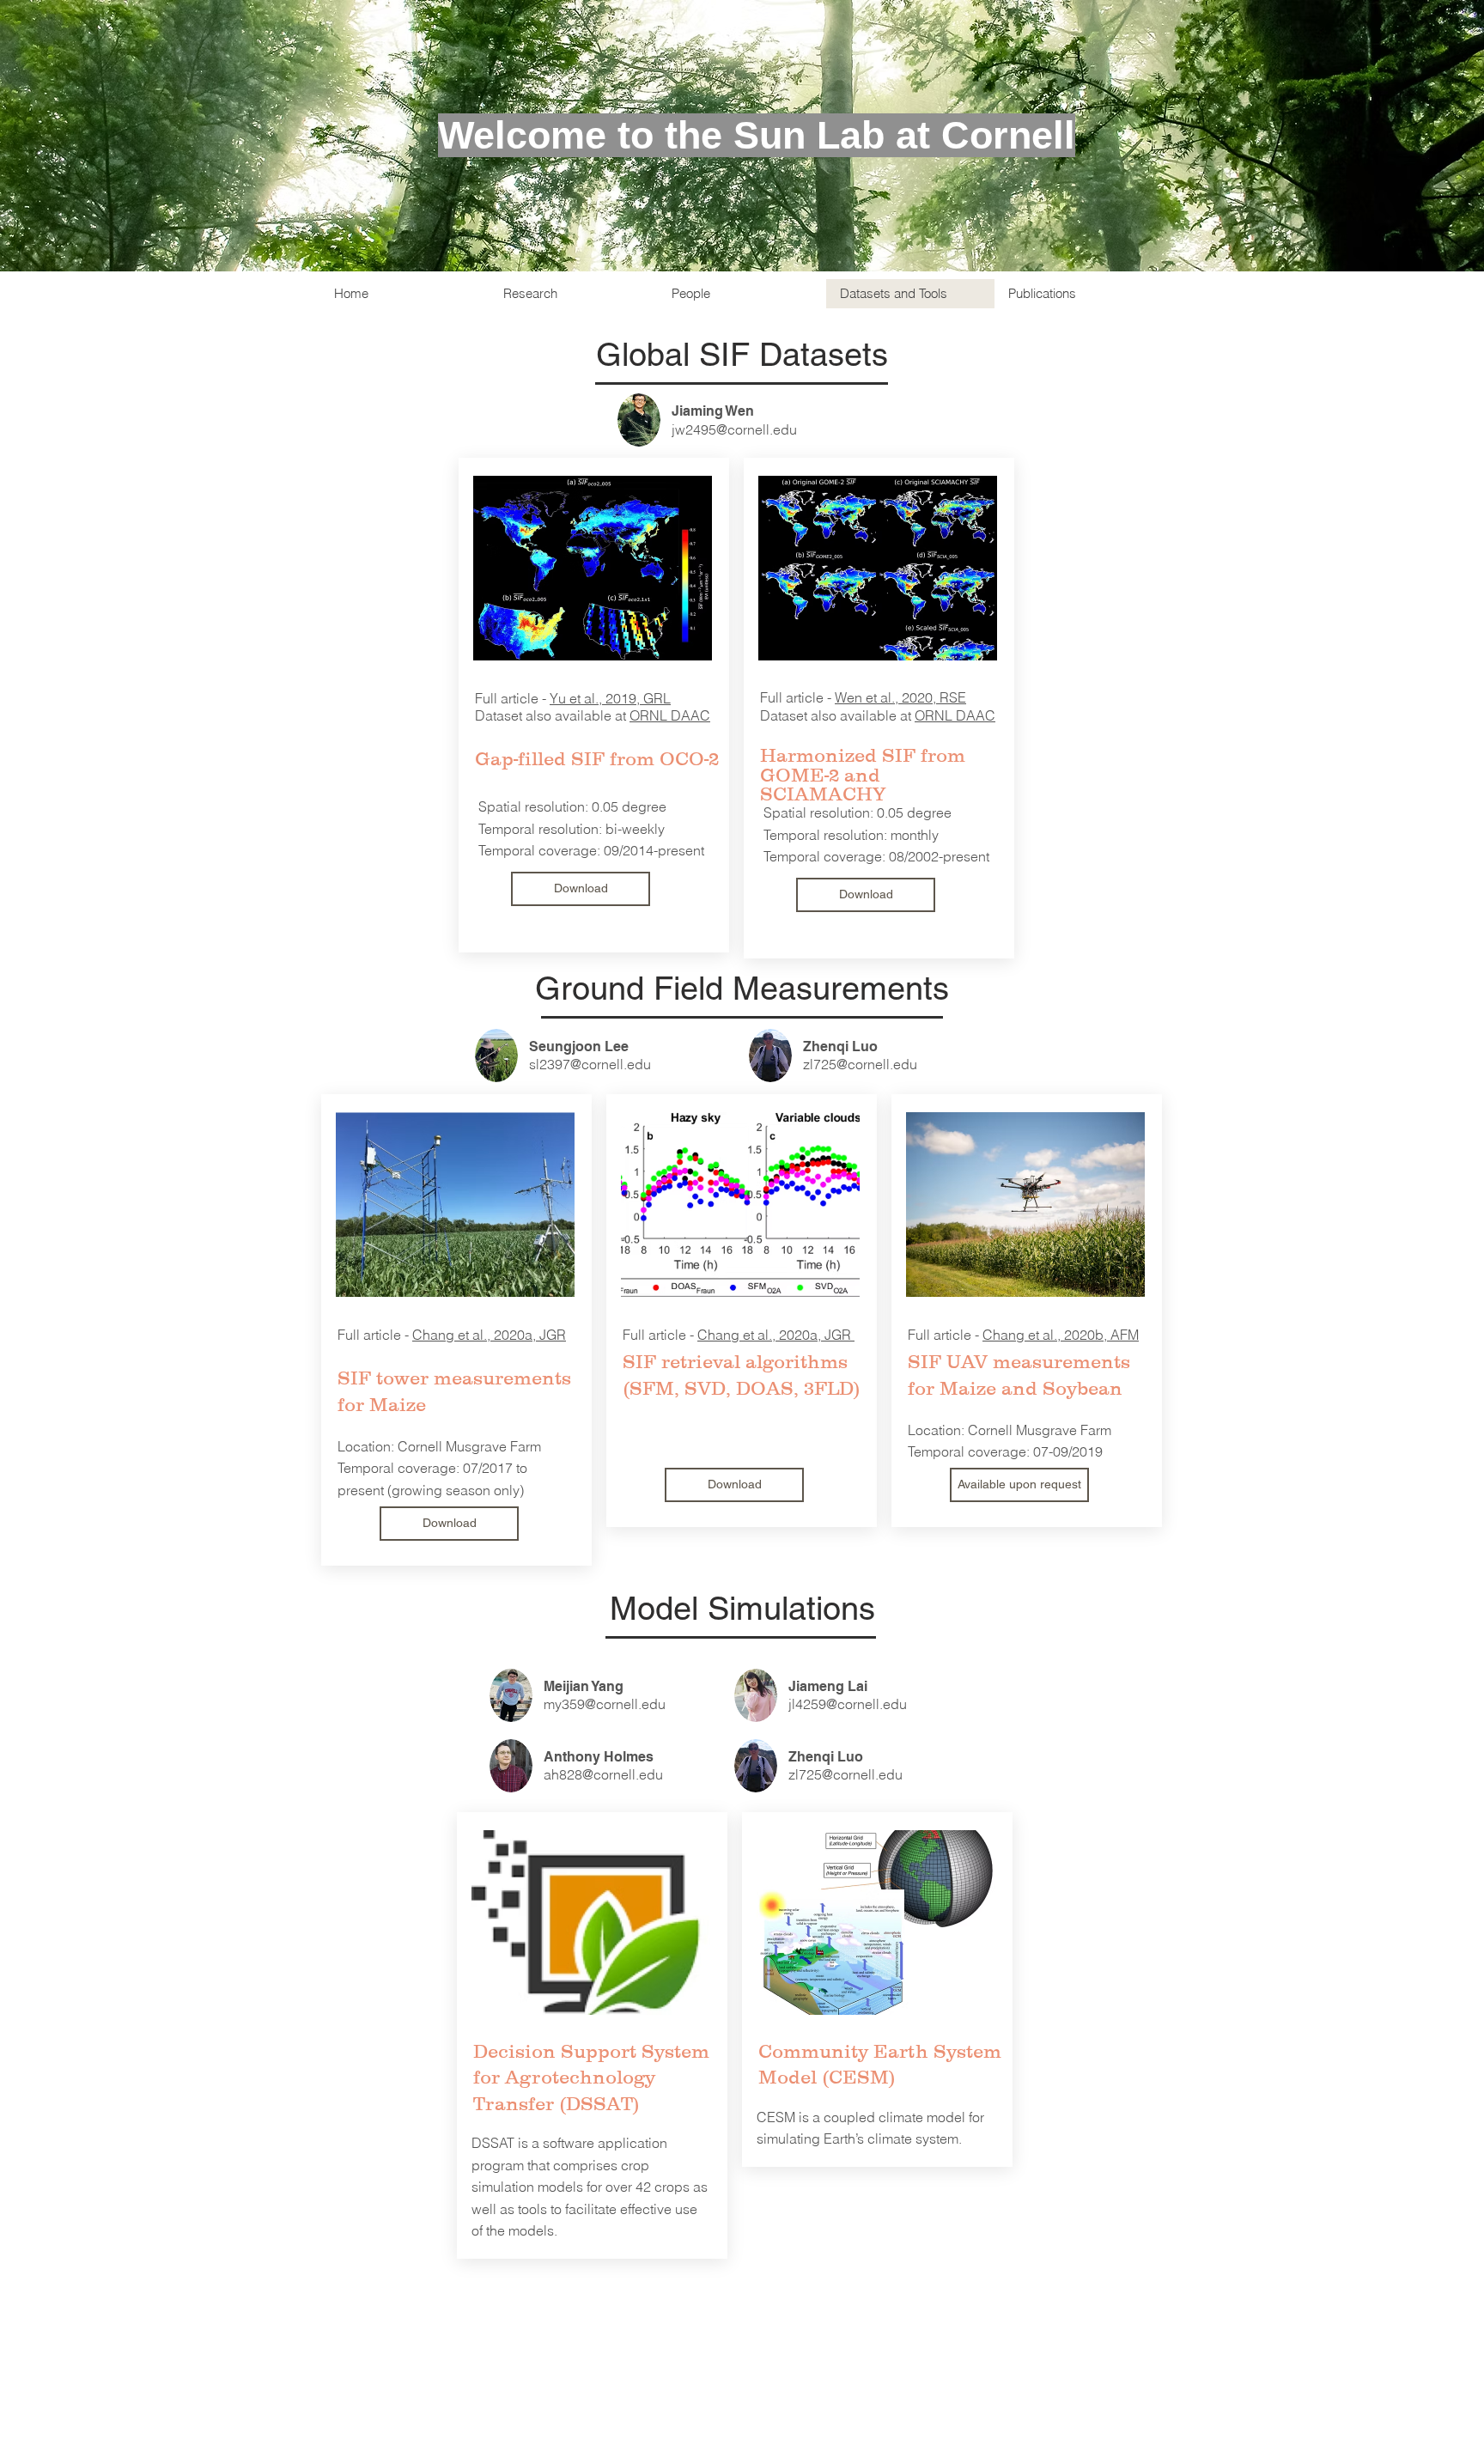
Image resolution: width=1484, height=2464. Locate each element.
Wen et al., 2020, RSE (900, 697)
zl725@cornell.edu (860, 1064)
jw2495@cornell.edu (734, 429)
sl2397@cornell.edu (590, 1064)
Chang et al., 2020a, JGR (489, 1335)
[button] (1019, 1485)
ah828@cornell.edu (603, 1774)
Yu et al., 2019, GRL (610, 698)
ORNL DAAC (670, 715)
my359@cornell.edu (605, 1704)
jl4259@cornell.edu (848, 1704)
